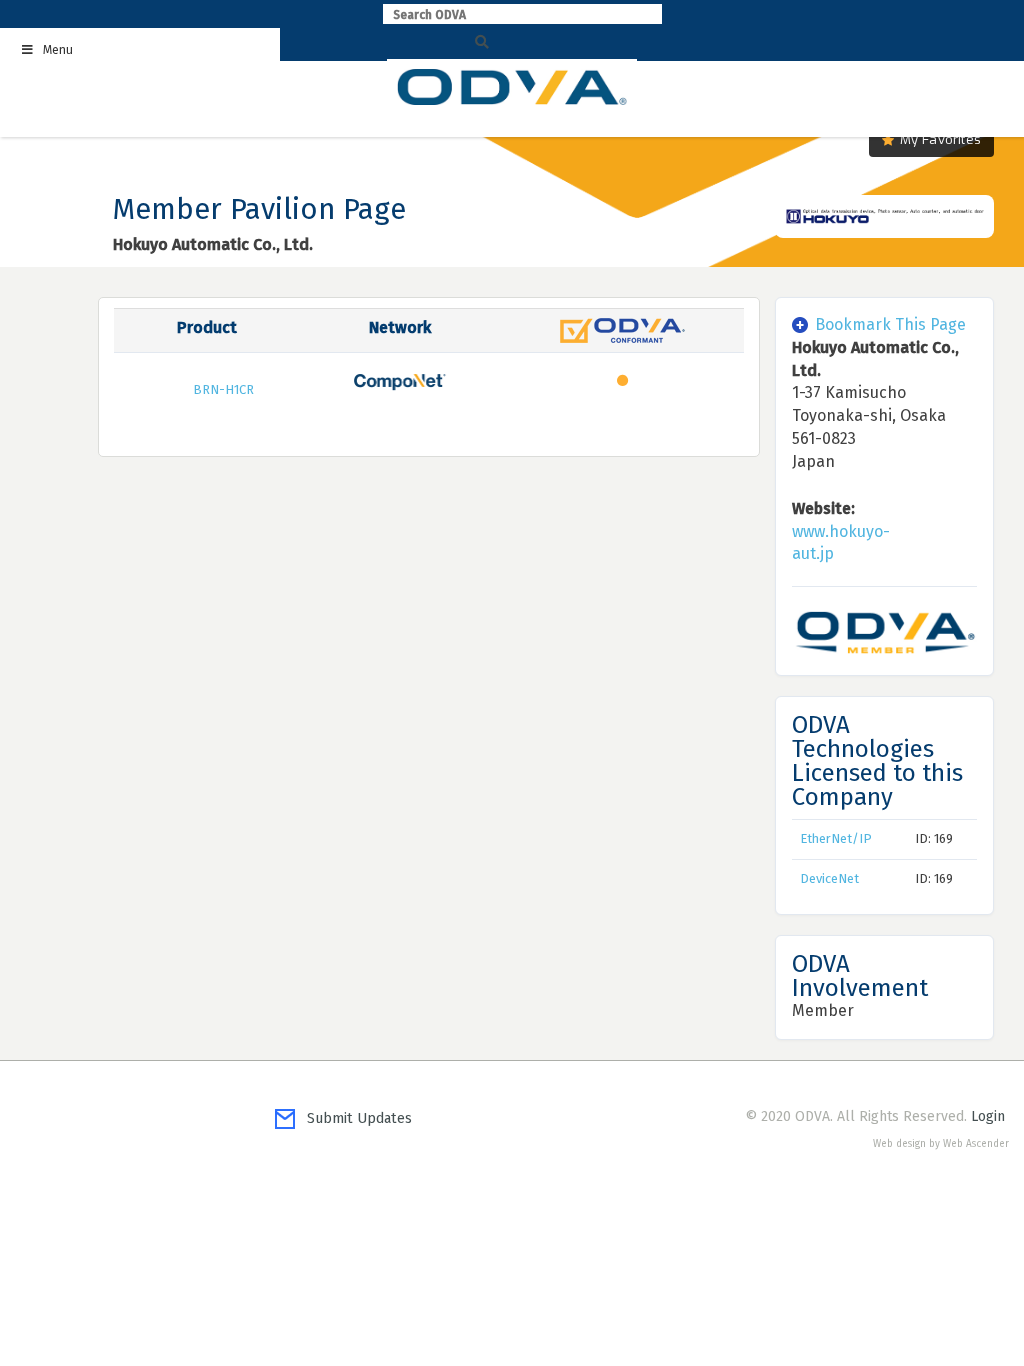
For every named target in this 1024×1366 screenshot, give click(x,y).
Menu (58, 50)
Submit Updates (353, 1118)
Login (988, 1116)
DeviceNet (829, 878)
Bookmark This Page (890, 324)
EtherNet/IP (836, 838)
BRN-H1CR (223, 389)
